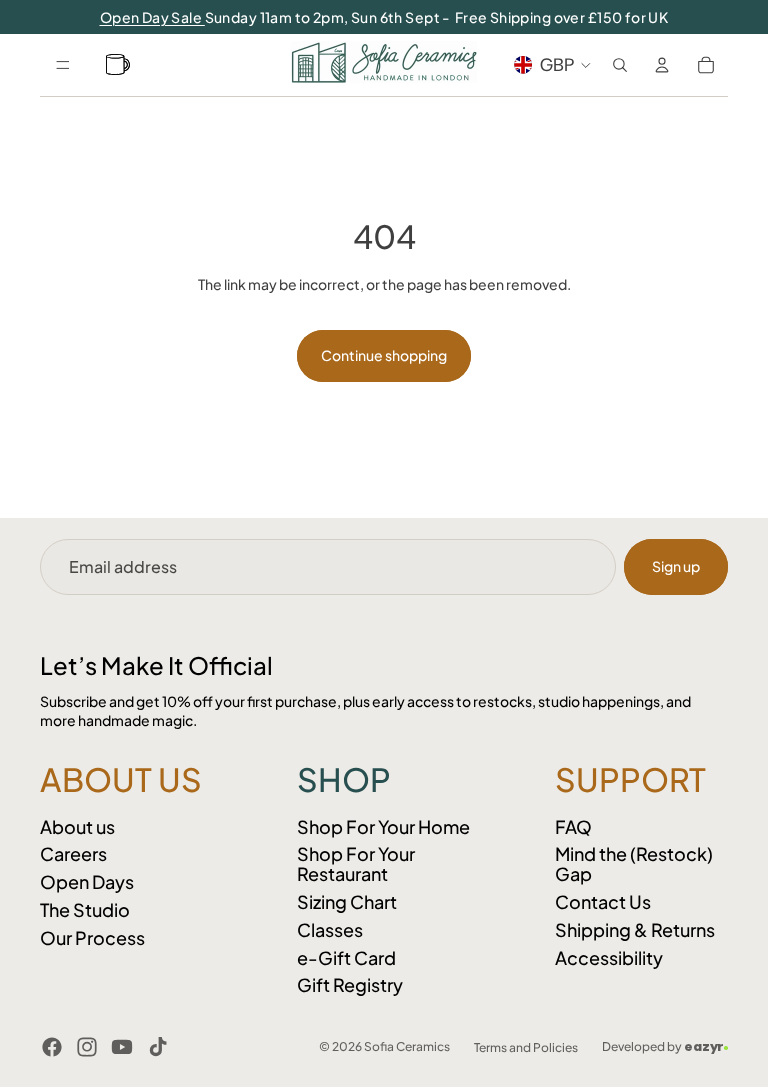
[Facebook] (52, 1047)
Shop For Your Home (383, 826)
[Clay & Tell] (120, 65)
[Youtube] (122, 1047)
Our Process (92, 937)
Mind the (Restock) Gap (634, 863)
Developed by (663, 1046)
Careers (73, 853)
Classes (330, 929)
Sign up (676, 566)
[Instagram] (87, 1047)
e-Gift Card (346, 957)
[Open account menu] (662, 65)
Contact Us (603, 901)
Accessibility (609, 957)
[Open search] (620, 65)
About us (77, 826)
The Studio (85, 909)
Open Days (87, 881)
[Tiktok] (158, 1047)
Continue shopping (384, 355)
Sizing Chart (347, 901)
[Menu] (63, 65)
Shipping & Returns (635, 929)
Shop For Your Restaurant (356, 863)
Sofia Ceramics (407, 1046)
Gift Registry (350, 984)
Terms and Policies (526, 1047)
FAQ (573, 826)
